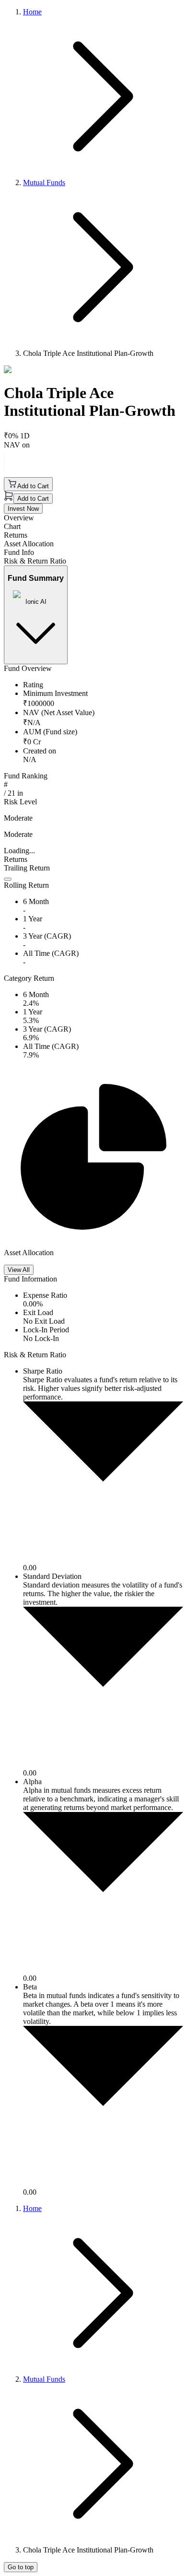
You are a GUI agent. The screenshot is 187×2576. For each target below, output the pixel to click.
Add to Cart (33, 486)
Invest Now (23, 509)
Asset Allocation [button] (29, 544)
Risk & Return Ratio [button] (35, 561)
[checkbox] (8, 879)
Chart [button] (12, 526)
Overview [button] (19, 518)
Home (32, 12)
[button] (93, 881)
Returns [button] (16, 535)
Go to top (21, 2567)
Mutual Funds (44, 182)
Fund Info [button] (19, 552)
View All (19, 1270)
